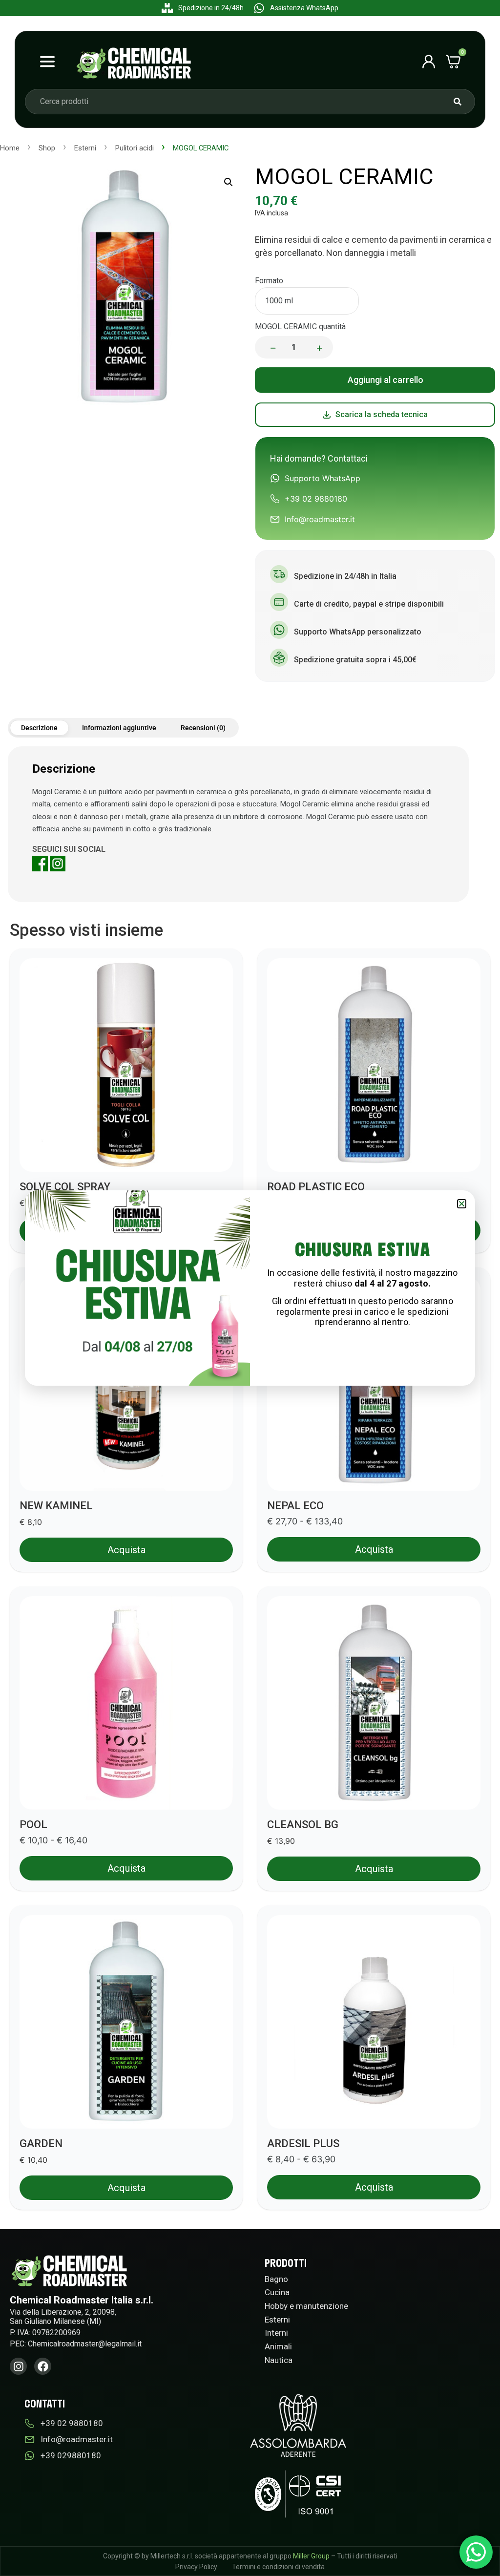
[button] (462, 1204)
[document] (250, 1288)
